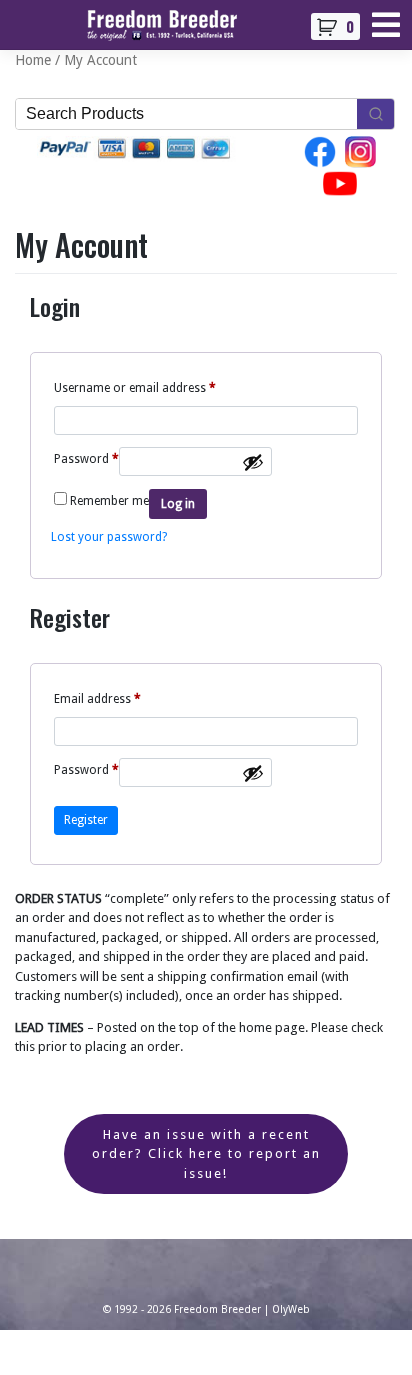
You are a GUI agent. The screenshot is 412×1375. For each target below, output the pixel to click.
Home (33, 60)
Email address (97, 698)
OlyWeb (291, 1309)
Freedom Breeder (217, 1309)
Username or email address (135, 387)
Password (86, 458)
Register (86, 820)
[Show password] (253, 462)
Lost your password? (109, 537)
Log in (178, 504)
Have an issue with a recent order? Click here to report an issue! (206, 1154)
